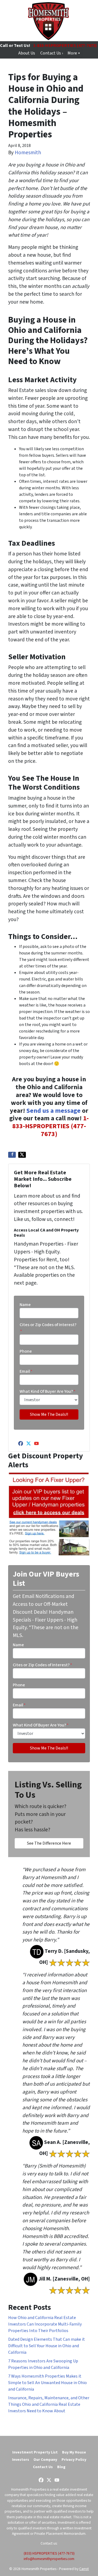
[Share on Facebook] (12, 1155)
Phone (26, 1351)
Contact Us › (52, 53)
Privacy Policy (74, 2460)
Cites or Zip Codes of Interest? (48, 1328)
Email (26, 1371)
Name (25, 1305)
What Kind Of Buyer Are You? (48, 1391)
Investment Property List (35, 2452)
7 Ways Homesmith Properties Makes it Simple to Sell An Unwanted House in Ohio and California (48, 2383)
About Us (27, 53)
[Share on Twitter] (22, 1155)
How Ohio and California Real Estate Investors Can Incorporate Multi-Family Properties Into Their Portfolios (45, 2324)
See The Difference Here (49, 1843)
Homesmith (28, 153)
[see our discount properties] (49, 1514)
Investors (21, 2460)
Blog (61, 2467)
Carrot (84, 2569)
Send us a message (53, 1111)
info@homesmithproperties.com (49, 2559)
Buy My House (74, 2452)
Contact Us (43, 2467)
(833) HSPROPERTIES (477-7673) (49, 2553)
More (72, 53)
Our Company (45, 2460)
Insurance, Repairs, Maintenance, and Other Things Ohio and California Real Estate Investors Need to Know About (49, 2404)
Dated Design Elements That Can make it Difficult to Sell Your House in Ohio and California (47, 2346)
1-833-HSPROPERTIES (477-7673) (51, 1126)
